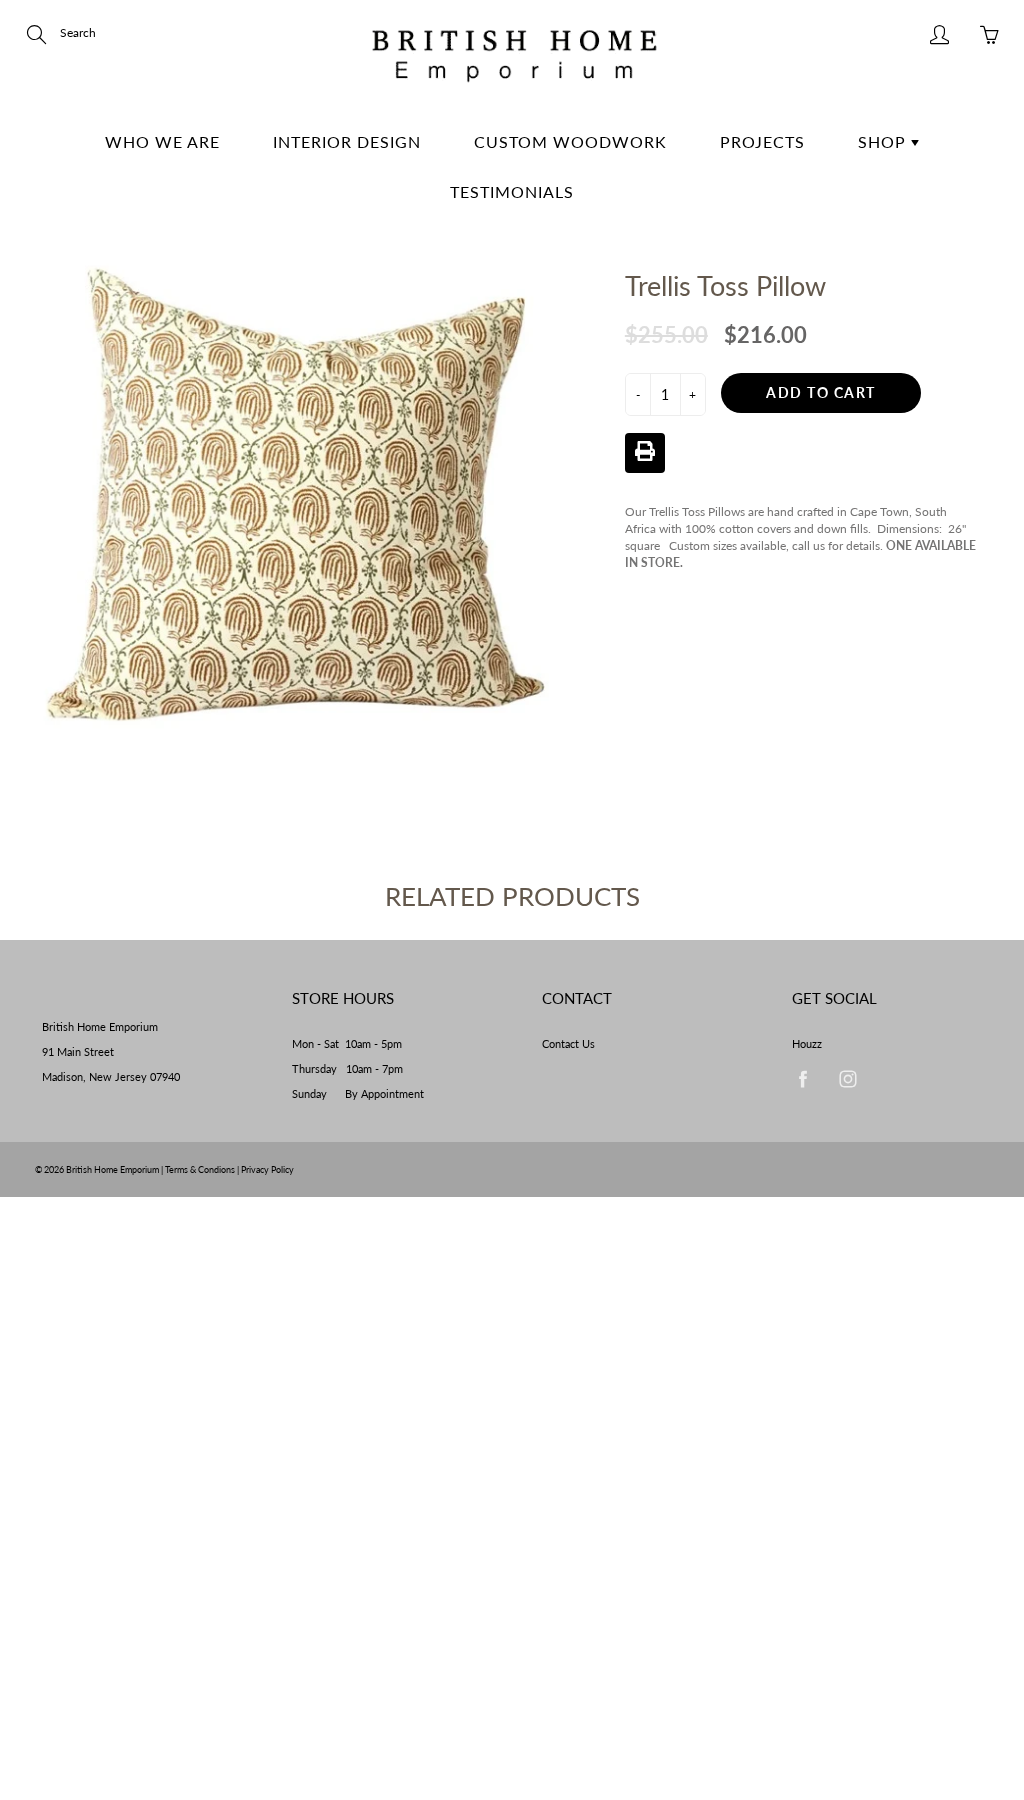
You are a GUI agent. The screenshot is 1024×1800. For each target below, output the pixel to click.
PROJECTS (762, 141)
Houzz (807, 1044)
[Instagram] (847, 1079)
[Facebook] (802, 1079)
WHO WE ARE (162, 141)
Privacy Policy (267, 1169)
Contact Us (568, 1044)
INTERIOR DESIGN (347, 141)
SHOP (884, 141)
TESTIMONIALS (512, 191)
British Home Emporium (113, 1169)
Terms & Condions (200, 1169)
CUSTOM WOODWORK (570, 141)
